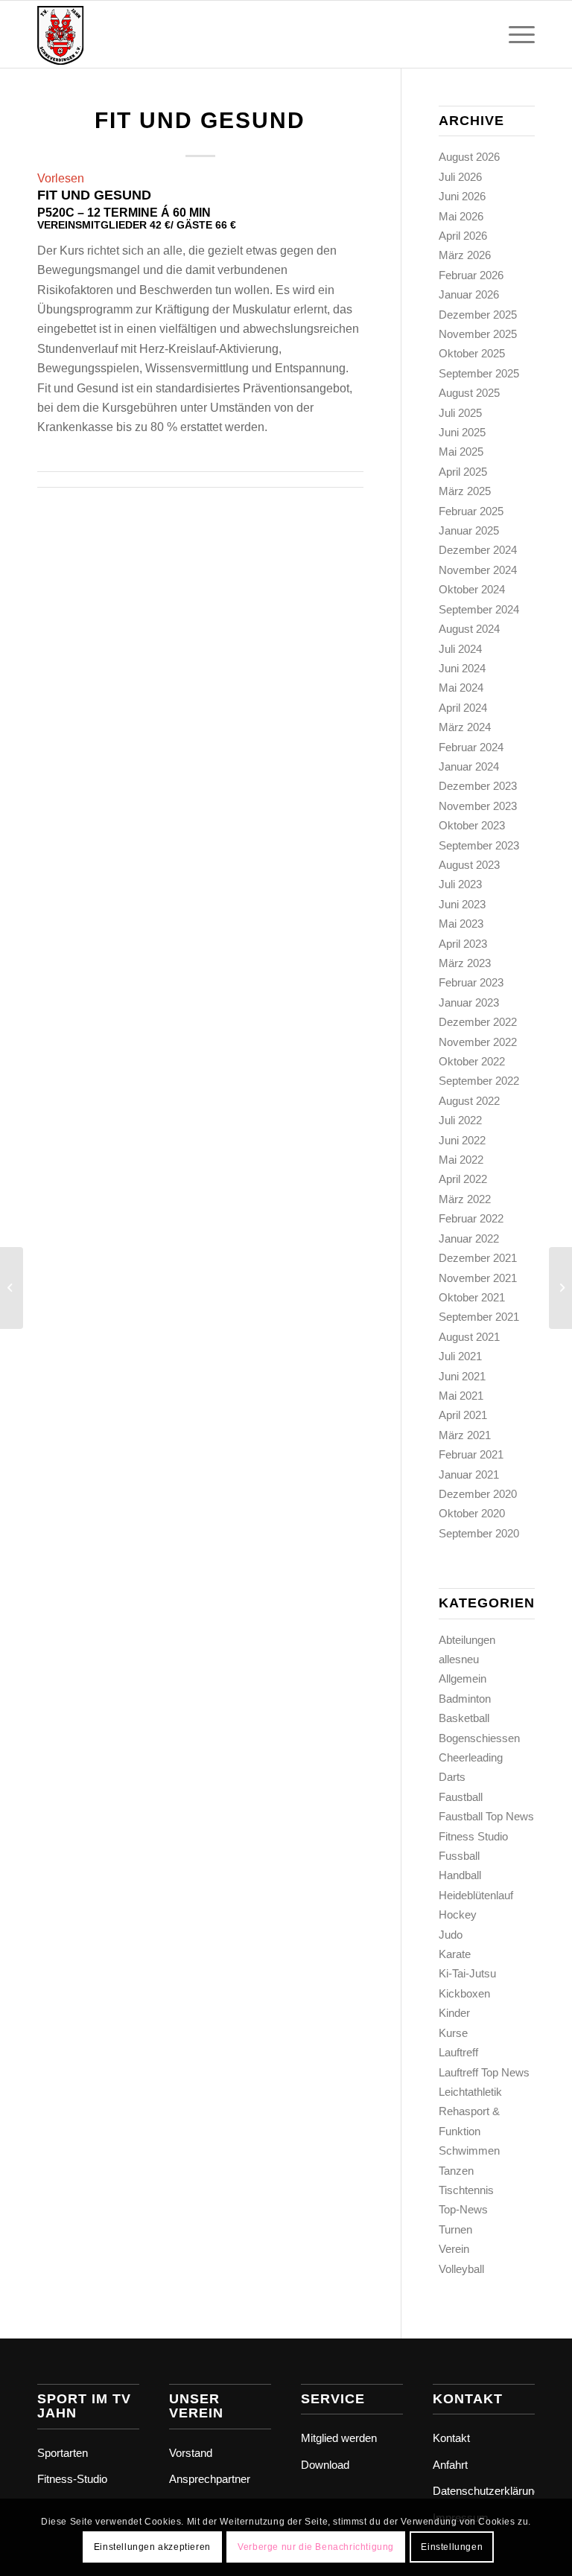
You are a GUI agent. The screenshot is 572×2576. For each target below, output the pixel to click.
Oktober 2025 (472, 353)
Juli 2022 (460, 1120)
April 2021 (463, 1415)
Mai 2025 (461, 452)
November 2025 (478, 334)
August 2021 (469, 1337)
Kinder (454, 2013)
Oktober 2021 (472, 1297)
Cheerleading (471, 1757)
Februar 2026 (471, 275)
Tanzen (456, 2171)
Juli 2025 (460, 413)
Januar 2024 (469, 766)
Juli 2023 (460, 884)
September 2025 (479, 373)
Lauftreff (458, 2052)
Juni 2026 (462, 196)
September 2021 (479, 1317)
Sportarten (63, 2453)
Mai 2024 (461, 688)
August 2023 (469, 865)
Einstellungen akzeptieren (152, 2547)
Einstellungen (452, 2547)
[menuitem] (514, 34)
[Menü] (514, 34)
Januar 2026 (469, 294)
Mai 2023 (461, 924)
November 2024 (478, 570)
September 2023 (479, 845)
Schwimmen (469, 2151)
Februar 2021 (471, 1454)
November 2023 (478, 806)
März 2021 (465, 1435)
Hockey (458, 1915)
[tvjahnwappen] (110, 34)
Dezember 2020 (478, 1494)
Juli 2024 (460, 649)
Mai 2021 (461, 1396)
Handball (460, 1875)
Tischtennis (466, 2190)
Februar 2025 (471, 511)
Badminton (465, 1699)
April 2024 (463, 708)
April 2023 (463, 944)
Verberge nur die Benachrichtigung (316, 2547)
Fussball (459, 1856)
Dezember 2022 (478, 1022)
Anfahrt (450, 2465)
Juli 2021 (460, 1356)
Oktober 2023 (472, 825)
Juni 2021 (462, 1376)
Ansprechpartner (210, 2479)
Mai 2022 (461, 1160)
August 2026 (469, 157)
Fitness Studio (473, 1836)
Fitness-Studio (72, 2479)
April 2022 (463, 1179)
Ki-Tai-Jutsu (467, 1973)
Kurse (453, 2033)
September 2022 (479, 1081)
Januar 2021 (469, 1474)
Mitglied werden (339, 2438)
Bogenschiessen (479, 1738)
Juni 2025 (462, 432)
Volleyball (461, 2269)
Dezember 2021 (478, 1258)
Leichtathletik (470, 2092)
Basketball (464, 1718)
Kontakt (451, 2438)
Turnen (455, 2229)
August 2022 (469, 1101)
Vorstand (191, 2453)
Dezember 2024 (478, 550)
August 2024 (469, 629)
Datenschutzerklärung (484, 2491)
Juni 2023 (462, 904)
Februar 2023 (471, 982)
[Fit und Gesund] (12, 1288)
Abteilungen (467, 1640)
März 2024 (465, 727)
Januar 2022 (469, 1238)
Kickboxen (464, 1993)
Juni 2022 (462, 1140)
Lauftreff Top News (484, 2072)
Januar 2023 (469, 1002)
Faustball (461, 1797)
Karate (455, 1954)
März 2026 (465, 255)
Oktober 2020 (472, 1513)
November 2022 (478, 1042)
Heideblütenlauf (476, 1895)
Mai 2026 (461, 216)
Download (325, 2465)
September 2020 (479, 1533)
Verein (454, 2249)
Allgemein (463, 1678)
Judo (451, 1935)
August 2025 (469, 393)
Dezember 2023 (478, 786)
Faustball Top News (486, 1816)
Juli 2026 (460, 177)
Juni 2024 (462, 668)
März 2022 (465, 1199)
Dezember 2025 (478, 315)
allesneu (459, 1659)
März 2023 (465, 963)
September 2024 (479, 609)
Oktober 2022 (472, 1061)
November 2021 (478, 1278)
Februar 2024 (471, 747)
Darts (452, 1777)
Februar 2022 (471, 1218)
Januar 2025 (469, 530)
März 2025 (465, 491)
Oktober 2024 (472, 589)
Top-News (463, 2209)
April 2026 (463, 236)
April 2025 (463, 472)
